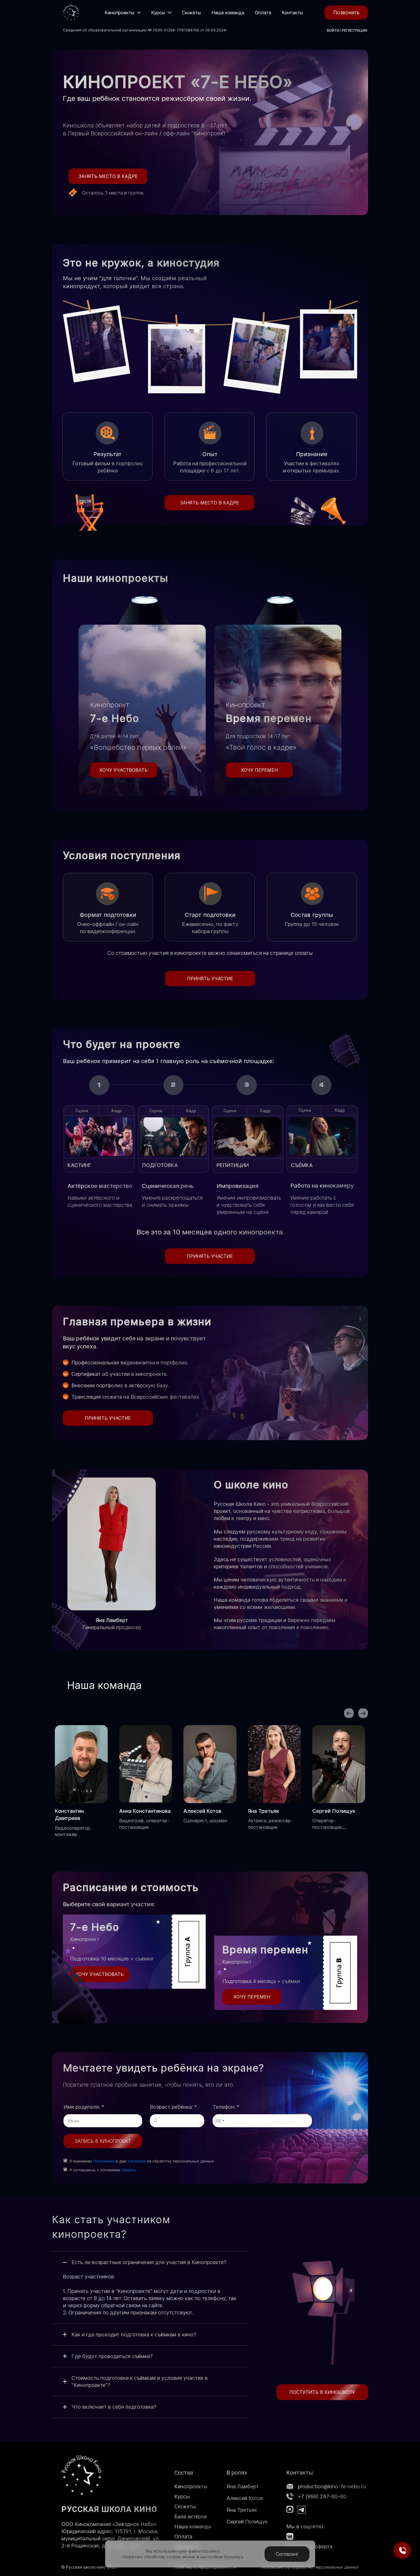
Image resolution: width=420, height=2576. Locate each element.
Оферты (129, 2170)
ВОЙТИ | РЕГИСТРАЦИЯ (347, 30)
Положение (104, 2161)
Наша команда (193, 2526)
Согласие (137, 2161)
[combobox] (219, 2121)
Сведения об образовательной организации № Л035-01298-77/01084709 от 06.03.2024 (144, 30)
